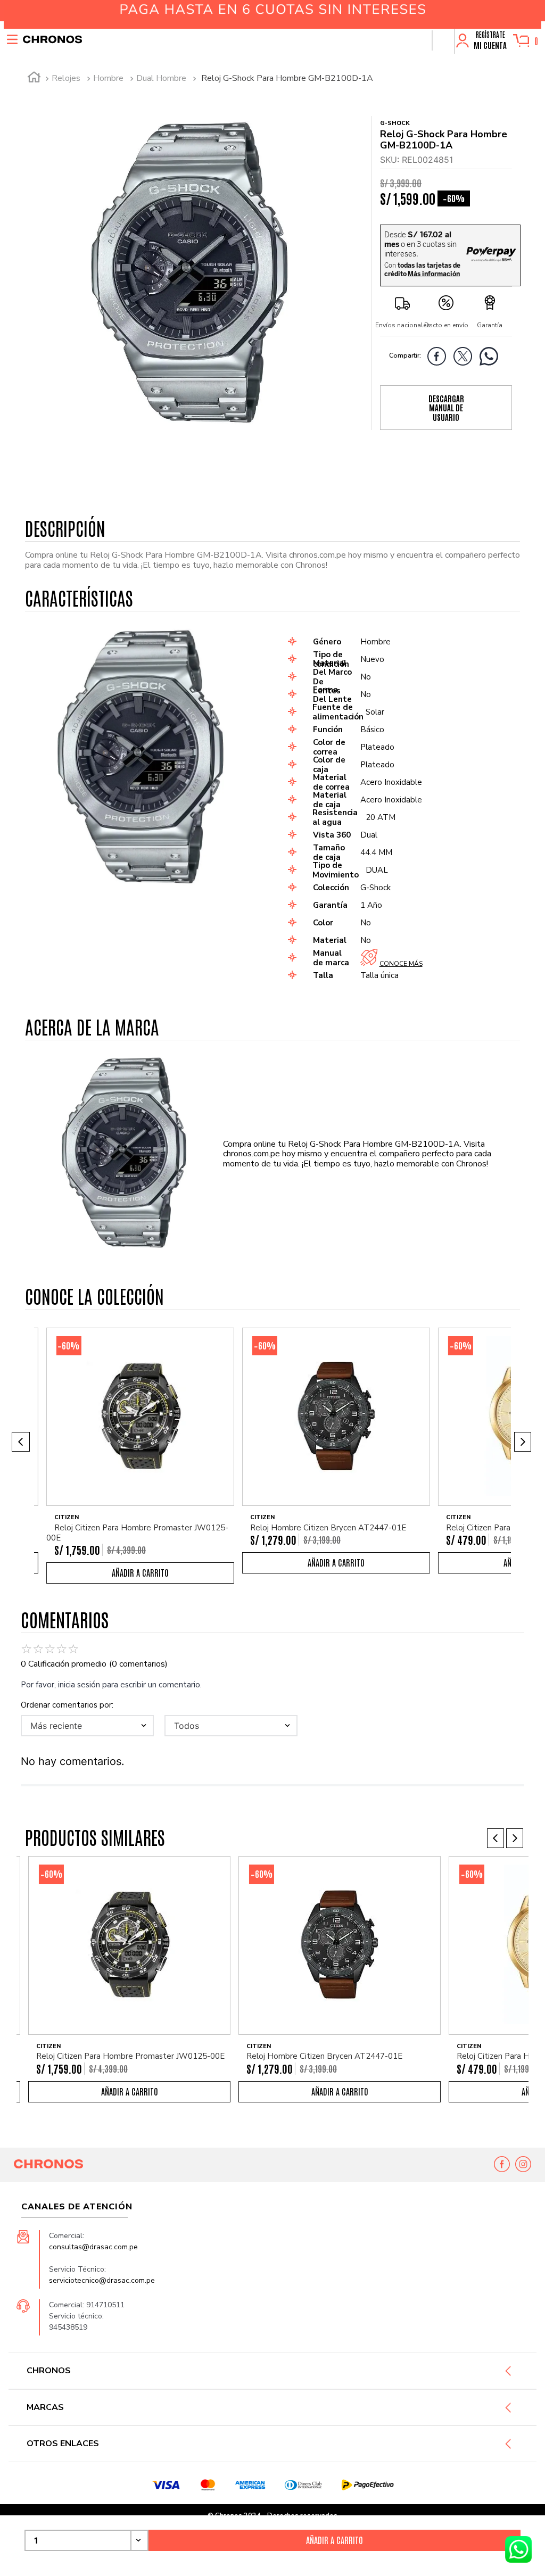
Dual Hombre (161, 78)
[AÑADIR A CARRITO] (140, 1573)
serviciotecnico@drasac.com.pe (102, 2280)
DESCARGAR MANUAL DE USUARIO (446, 408)
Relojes (66, 78)
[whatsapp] (492, 358)
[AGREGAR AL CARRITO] (335, 2540)
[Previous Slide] (21, 1442)
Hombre (108, 78)
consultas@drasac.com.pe (93, 2247)
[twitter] (465, 358)
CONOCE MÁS (401, 964)
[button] (443, 40)
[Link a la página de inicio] (34, 79)
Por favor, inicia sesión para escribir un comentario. (111, 1685)
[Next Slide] (523, 1442)
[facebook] (439, 358)
